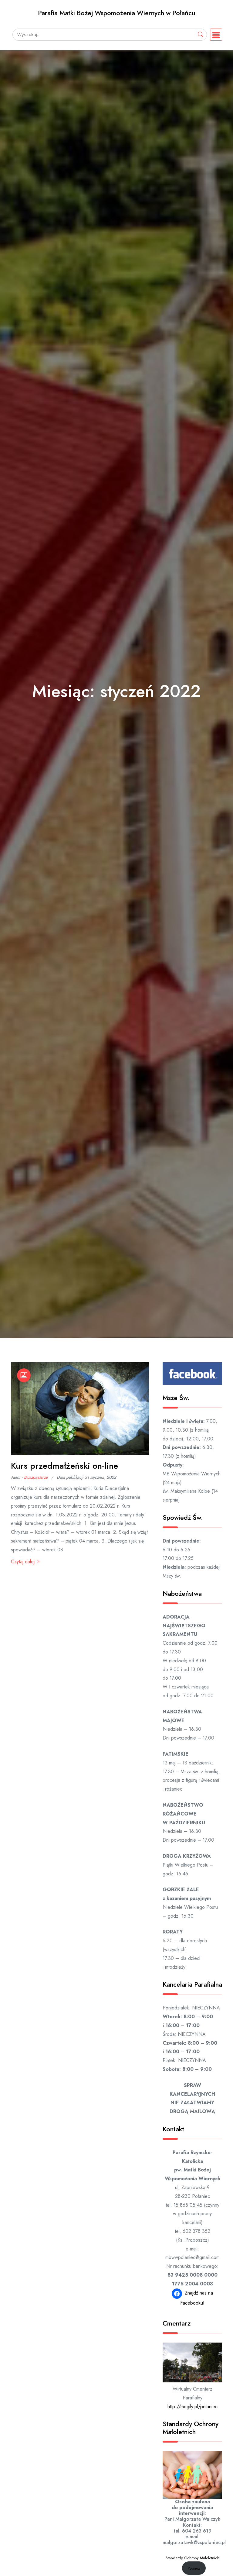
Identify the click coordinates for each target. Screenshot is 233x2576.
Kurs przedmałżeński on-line (64, 1466)
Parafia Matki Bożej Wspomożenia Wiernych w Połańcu (116, 13)
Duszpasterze (36, 1477)
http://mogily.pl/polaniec (192, 2407)
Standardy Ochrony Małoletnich (192, 2558)
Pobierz (194, 2568)
